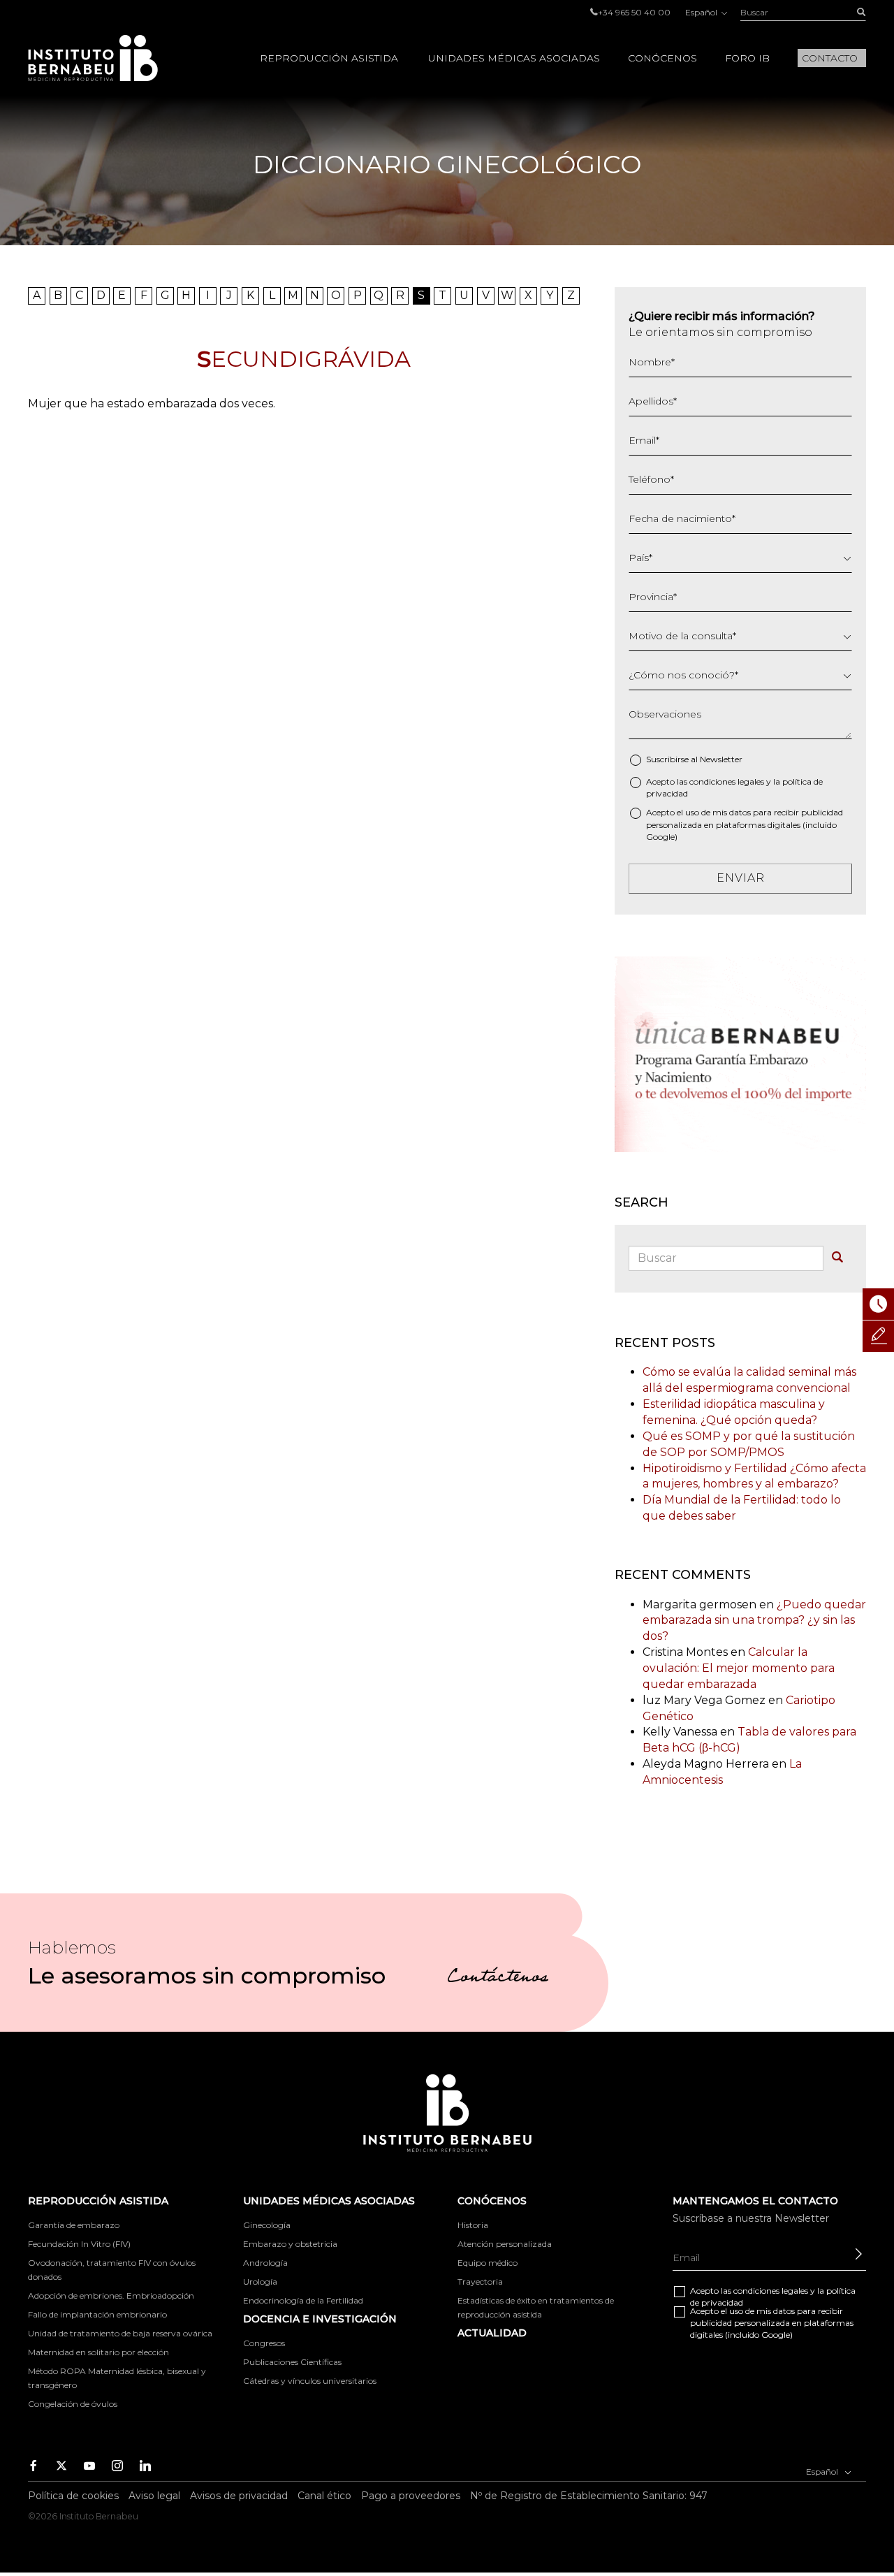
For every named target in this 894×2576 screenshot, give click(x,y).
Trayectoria (480, 2282)
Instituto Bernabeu (93, 58)
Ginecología (267, 2225)
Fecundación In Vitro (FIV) (79, 2244)
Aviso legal (154, 2496)
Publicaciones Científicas (292, 2362)
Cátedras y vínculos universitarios (310, 2381)
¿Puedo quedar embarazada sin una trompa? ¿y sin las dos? (754, 1621)
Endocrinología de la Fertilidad (303, 2300)
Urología (260, 2282)
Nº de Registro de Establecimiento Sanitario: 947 (589, 2496)
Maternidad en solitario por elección (98, 2352)
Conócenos (662, 58)
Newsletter (721, 759)
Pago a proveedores (411, 2496)
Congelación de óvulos (73, 2404)
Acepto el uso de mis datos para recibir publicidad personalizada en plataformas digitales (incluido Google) (745, 824)
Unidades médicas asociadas (514, 58)
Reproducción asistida (329, 58)
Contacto (830, 58)
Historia (473, 2225)
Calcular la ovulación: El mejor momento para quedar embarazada (739, 1668)
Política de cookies (73, 2496)
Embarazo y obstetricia (290, 2244)
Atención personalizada (505, 2244)
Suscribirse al (694, 759)
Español (702, 12)
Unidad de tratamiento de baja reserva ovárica (120, 2333)
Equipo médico (488, 2263)
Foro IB (747, 58)
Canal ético (324, 2496)
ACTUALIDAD (492, 2333)
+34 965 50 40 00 (634, 12)
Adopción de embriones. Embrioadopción (111, 2295)
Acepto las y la (734, 787)
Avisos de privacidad (239, 2496)
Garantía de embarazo (74, 2225)
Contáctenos (498, 1979)
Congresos (264, 2343)
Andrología (265, 2263)
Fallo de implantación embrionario (97, 2314)
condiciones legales (727, 781)
